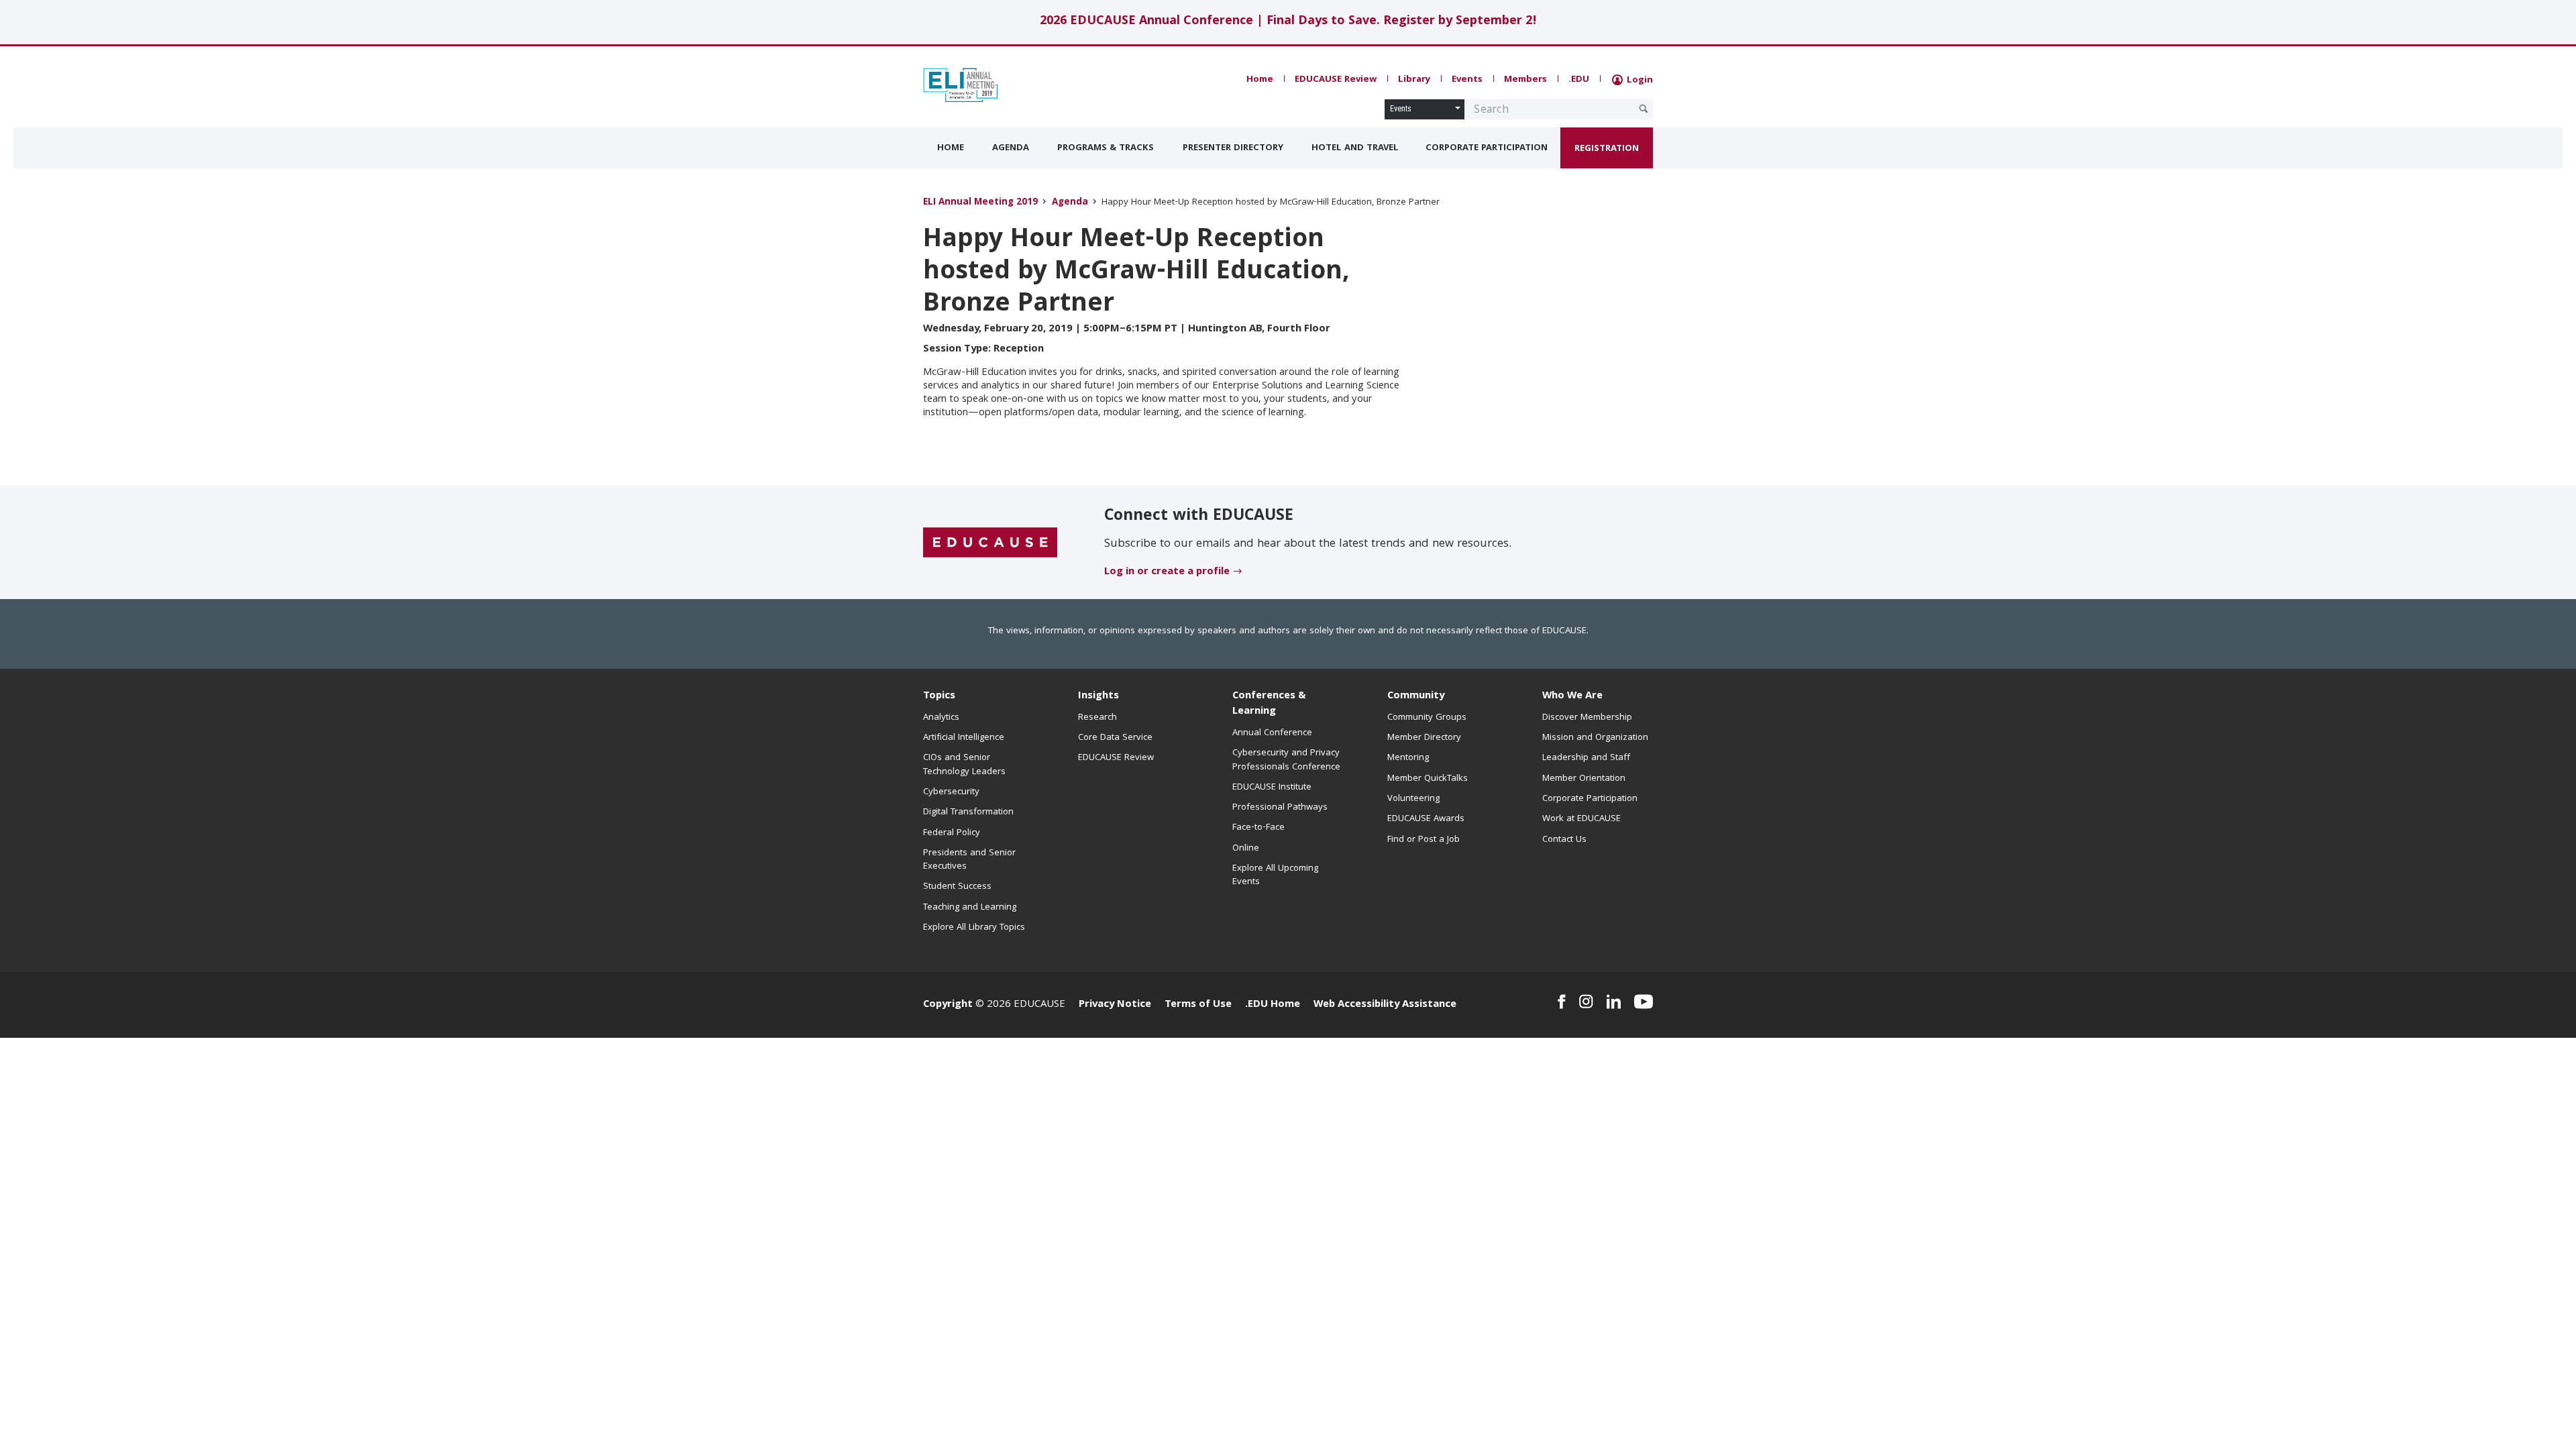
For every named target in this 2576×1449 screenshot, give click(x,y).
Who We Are (1572, 696)
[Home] (983, 85)
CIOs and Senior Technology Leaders (964, 765)
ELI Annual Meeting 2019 (980, 203)
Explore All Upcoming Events (1275, 875)
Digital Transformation (968, 812)
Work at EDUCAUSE (1581, 819)
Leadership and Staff (1586, 758)
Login (1639, 80)
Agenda (1011, 148)
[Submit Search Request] (1644, 109)
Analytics (941, 718)
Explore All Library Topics (974, 928)
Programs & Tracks (1106, 148)
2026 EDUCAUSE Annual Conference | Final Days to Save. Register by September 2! (1288, 22)
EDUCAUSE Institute (1272, 788)
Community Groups (1427, 718)
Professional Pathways (1280, 808)
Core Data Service (1115, 738)
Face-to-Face (1258, 828)
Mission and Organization (1595, 738)
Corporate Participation (1487, 148)
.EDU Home (1273, 1005)
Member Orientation (1584, 779)
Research (1097, 718)
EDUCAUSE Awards (1426, 819)
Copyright (948, 1005)
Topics (939, 696)
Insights (1098, 696)
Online (1246, 849)
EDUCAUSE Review (1336, 80)
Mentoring (1408, 758)
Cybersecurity (951, 792)
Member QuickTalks (1428, 779)
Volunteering (1413, 799)
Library (1414, 80)
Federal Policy (952, 833)
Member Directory (1424, 738)
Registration (1607, 149)
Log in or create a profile (1167, 572)
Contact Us (1564, 840)
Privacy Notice (1115, 1005)
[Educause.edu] (990, 543)
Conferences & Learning (1269, 704)
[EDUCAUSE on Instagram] (1586, 1002)
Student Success (957, 887)
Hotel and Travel (1355, 148)
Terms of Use (1198, 1005)
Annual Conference (1272, 733)
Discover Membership (1587, 718)
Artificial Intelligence (964, 738)
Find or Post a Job (1424, 840)
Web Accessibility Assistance (1385, 1005)
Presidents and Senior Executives (969, 860)
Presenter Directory (1233, 148)
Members (1525, 80)
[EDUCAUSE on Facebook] (1561, 1002)
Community (1416, 696)
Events (1467, 80)
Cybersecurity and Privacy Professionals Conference (1286, 760)
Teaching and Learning (970, 908)
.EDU (1579, 80)
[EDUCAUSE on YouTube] (1644, 1002)
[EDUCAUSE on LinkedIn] (1614, 1002)
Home (1260, 80)
